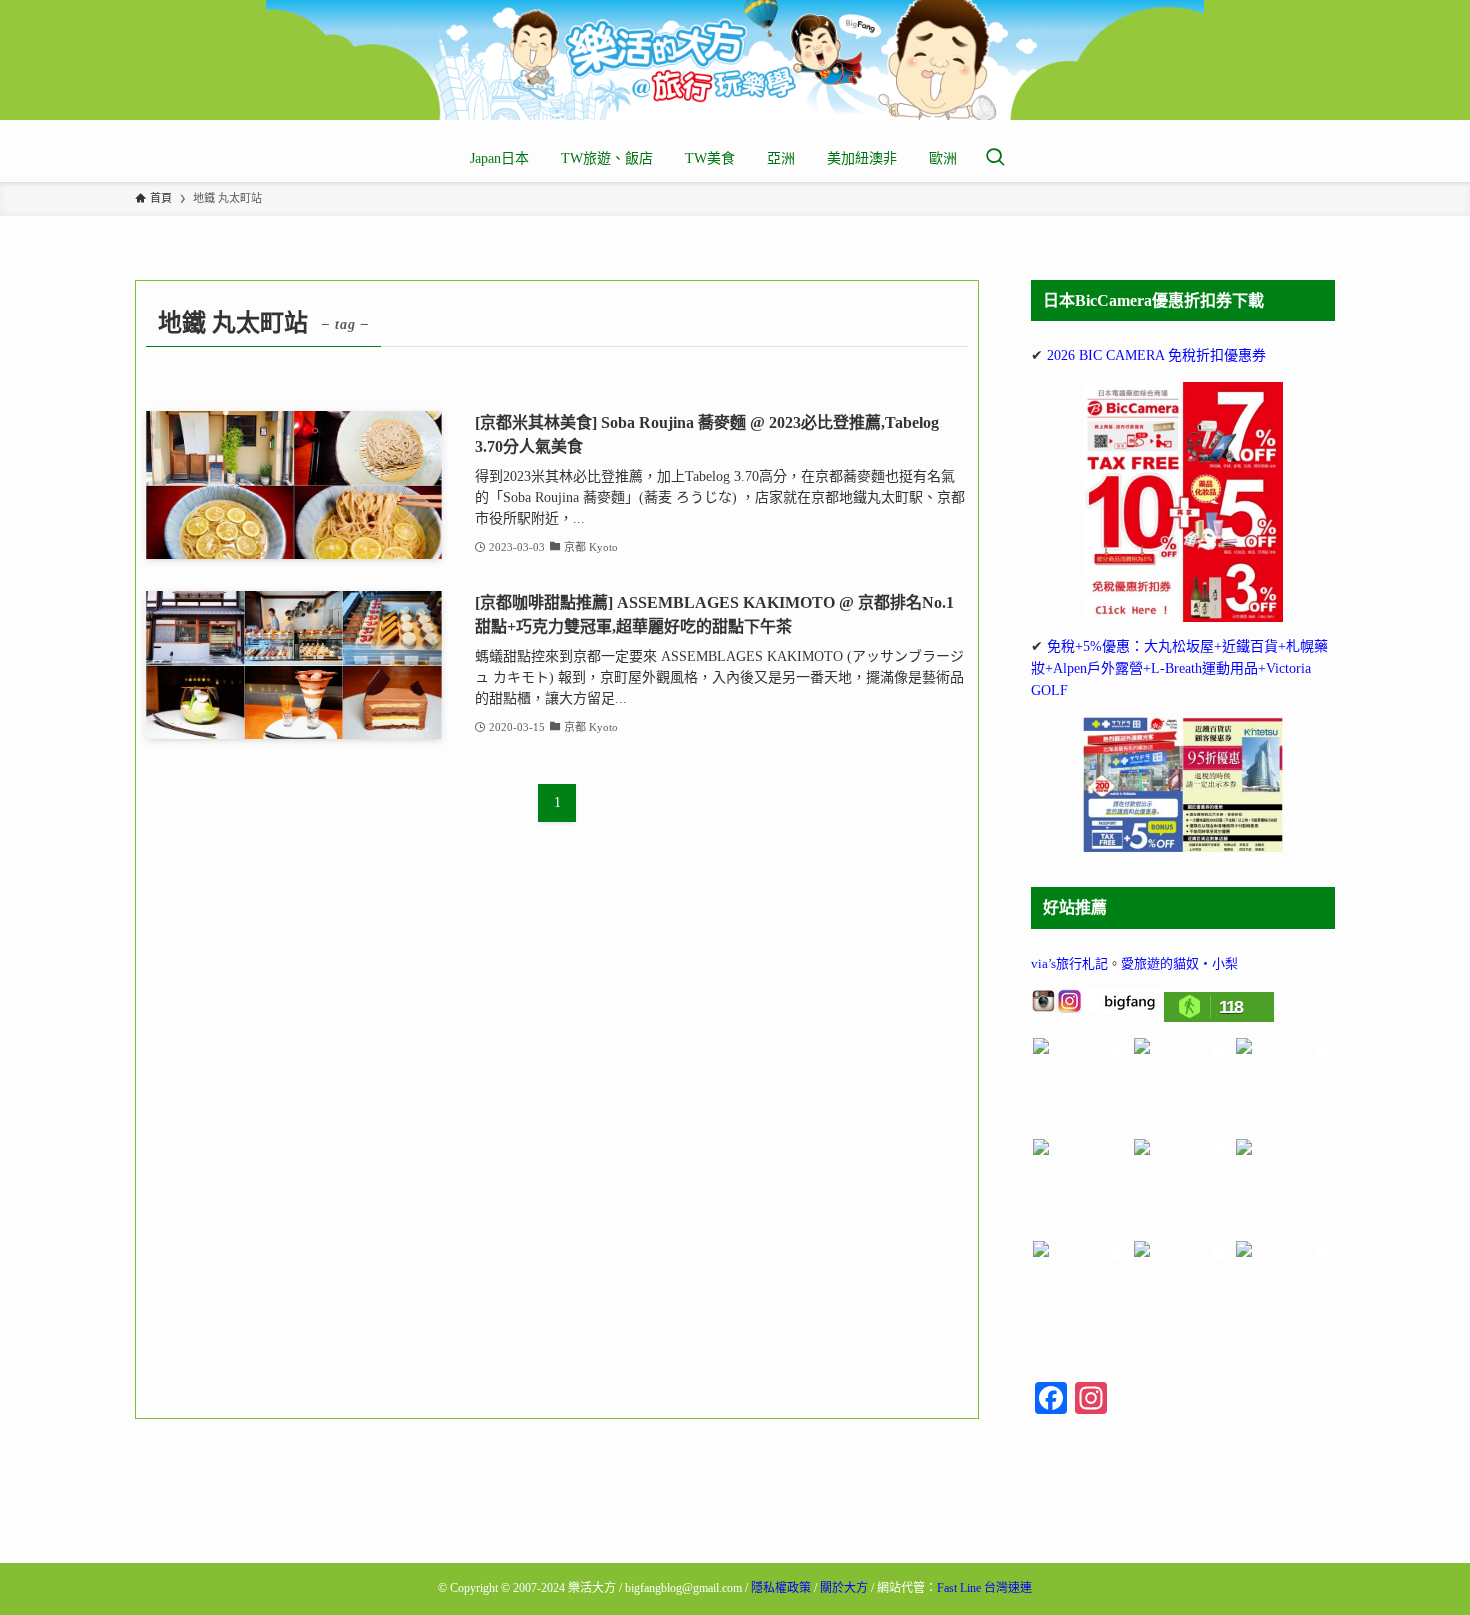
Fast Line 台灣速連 (984, 1588)
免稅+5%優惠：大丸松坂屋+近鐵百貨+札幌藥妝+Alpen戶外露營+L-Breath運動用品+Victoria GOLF (1179, 669)
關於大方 (844, 1588)
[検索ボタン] (995, 159)
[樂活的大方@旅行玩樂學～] (735, 60)
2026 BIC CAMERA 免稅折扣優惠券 (1156, 355)
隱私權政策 (781, 1588)
